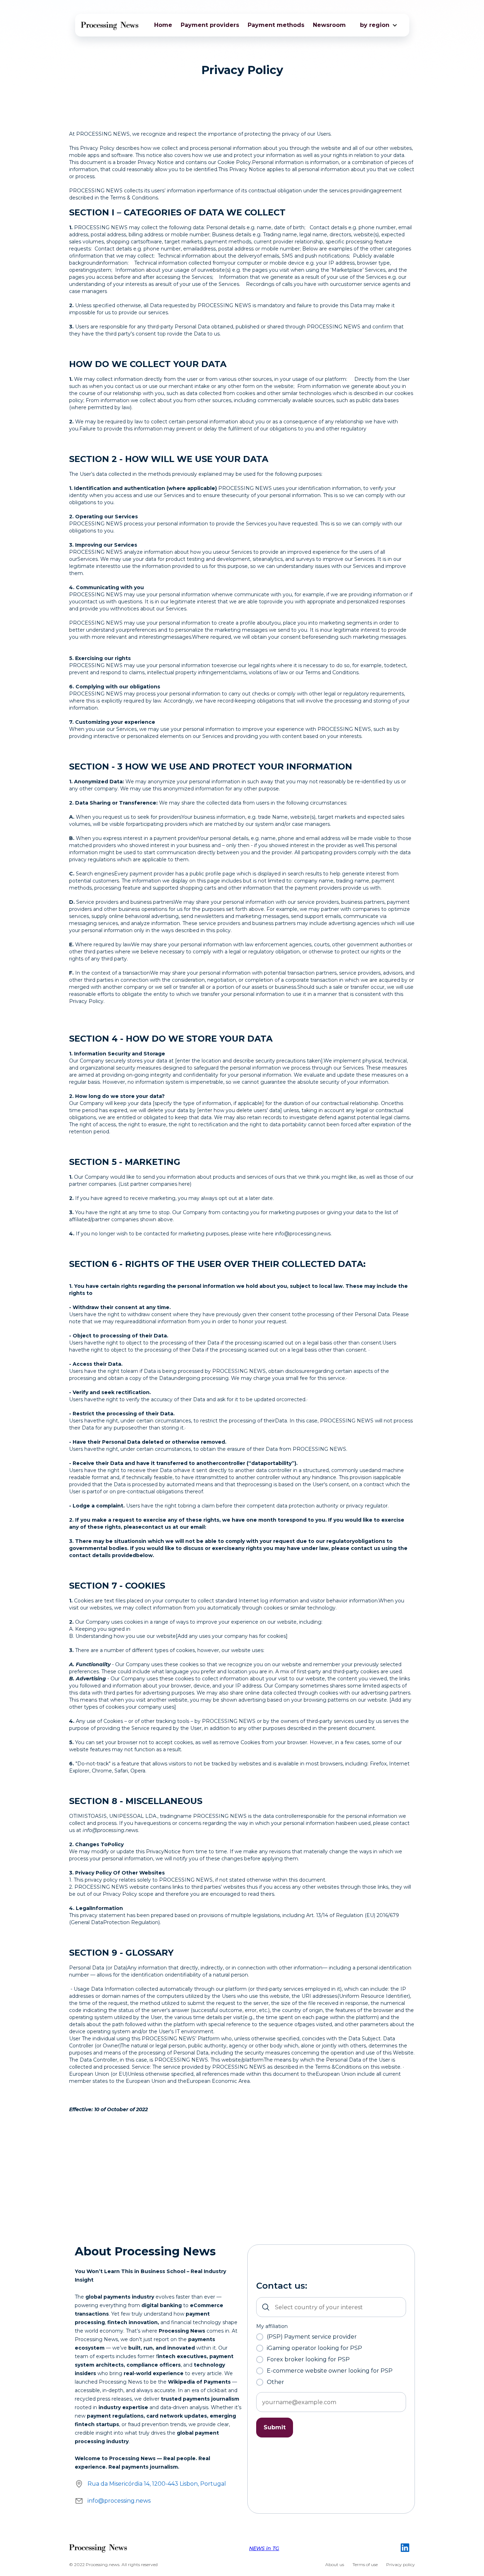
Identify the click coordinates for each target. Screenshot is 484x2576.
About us (335, 2564)
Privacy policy (401, 2564)
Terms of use (365, 2564)
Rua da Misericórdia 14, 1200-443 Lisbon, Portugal (157, 2484)
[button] (375, 25)
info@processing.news (119, 2501)
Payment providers (210, 25)
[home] (110, 25)
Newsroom (329, 25)
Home (163, 25)
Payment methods (276, 25)
